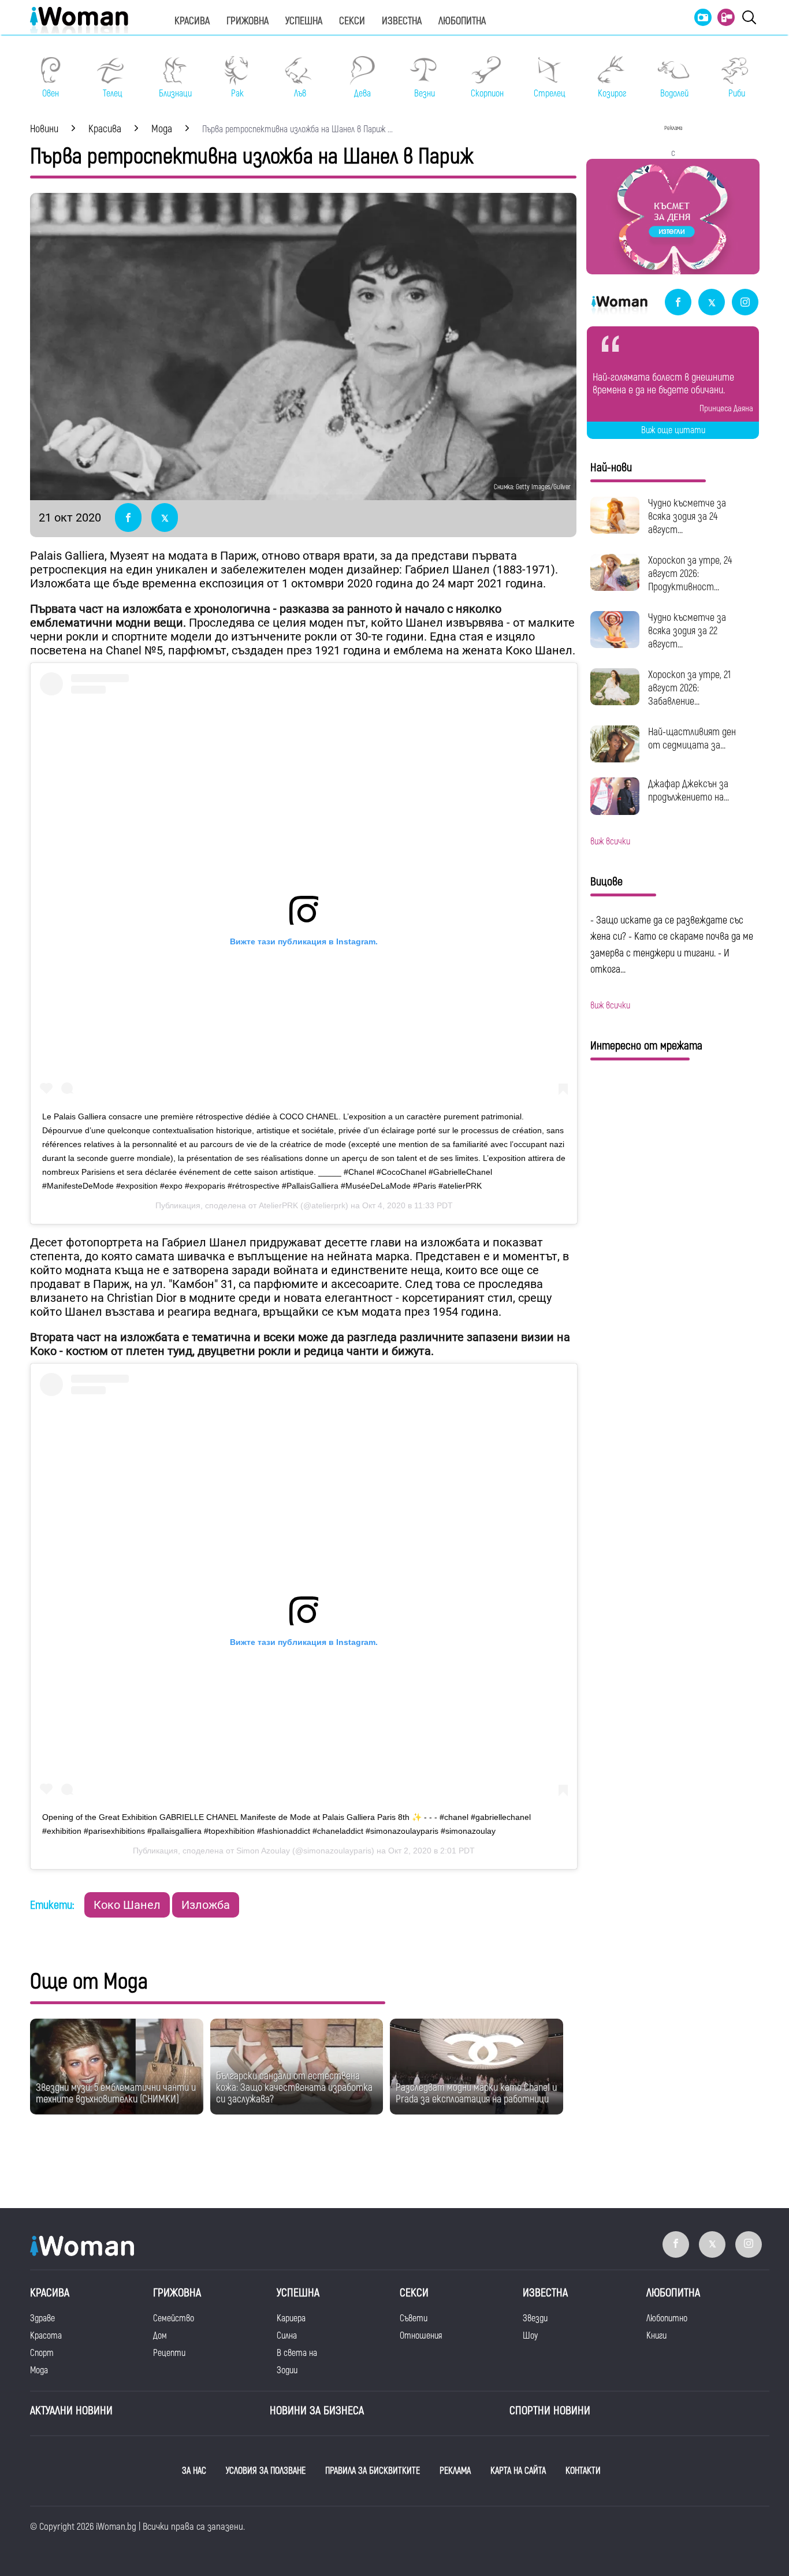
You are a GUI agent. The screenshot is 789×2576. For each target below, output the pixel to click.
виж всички (610, 842)
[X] (712, 303)
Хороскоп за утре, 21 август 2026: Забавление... (689, 688)
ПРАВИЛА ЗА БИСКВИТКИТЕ (373, 2471)
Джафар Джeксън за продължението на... (688, 791)
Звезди (535, 2318)
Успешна (304, 21)
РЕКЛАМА (455, 2471)
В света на (297, 2353)
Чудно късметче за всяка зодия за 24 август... (687, 517)
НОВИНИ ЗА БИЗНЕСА (317, 2411)
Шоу (530, 2336)
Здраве (42, 2318)
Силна (287, 2336)
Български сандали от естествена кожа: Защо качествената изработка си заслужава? (294, 2088)
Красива (192, 21)
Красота (46, 2336)
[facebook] (678, 303)
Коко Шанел (127, 1905)
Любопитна (462, 21)
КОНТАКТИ (583, 2471)
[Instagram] (745, 303)
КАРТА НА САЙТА (518, 2471)
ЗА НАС (194, 2471)
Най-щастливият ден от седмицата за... (692, 739)
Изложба (206, 1905)
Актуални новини (71, 2411)
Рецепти (169, 2353)
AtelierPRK (278, 1205)
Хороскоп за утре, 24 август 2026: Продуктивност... (690, 574)
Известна (402, 21)
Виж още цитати (673, 430)
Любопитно (667, 2318)
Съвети (414, 2318)
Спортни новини (550, 2411)
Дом (160, 2336)
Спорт (42, 2353)
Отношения (421, 2336)
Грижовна (248, 21)
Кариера (291, 2318)
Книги (656, 2336)
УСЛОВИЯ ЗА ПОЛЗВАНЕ (266, 2471)
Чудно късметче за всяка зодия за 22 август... (687, 631)
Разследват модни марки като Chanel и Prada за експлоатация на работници (476, 2093)
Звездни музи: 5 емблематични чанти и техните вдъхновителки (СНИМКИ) (116, 2093)
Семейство (174, 2318)
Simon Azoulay (263, 1851)
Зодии (287, 2370)
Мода (39, 2370)
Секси (352, 21)
